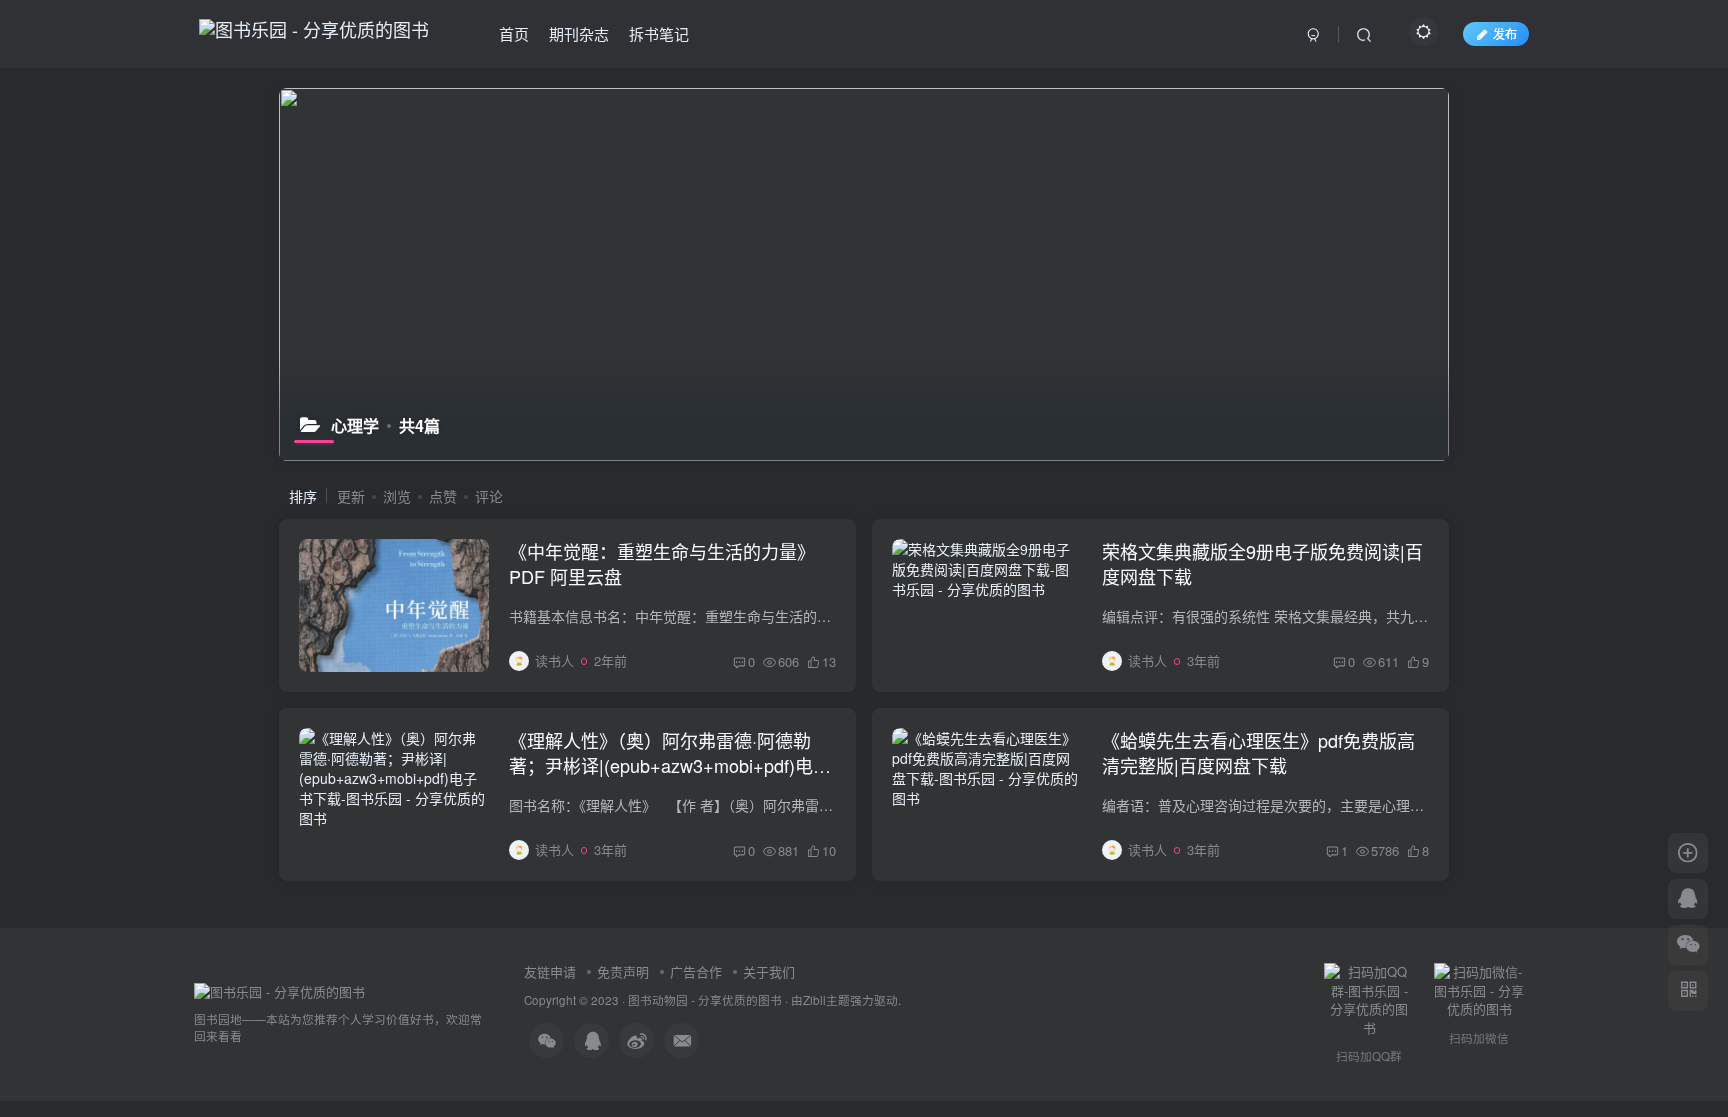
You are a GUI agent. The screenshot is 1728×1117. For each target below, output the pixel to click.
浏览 (397, 496)
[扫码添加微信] (1688, 945)
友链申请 (550, 971)
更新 (351, 496)
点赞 (443, 496)
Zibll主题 (826, 1000)
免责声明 (623, 971)
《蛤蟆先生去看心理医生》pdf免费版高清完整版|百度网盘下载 (1258, 752)
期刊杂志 (579, 33)
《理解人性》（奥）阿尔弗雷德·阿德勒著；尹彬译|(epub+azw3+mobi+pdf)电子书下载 (670, 765)
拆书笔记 (659, 33)
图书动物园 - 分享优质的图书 (705, 1000)
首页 (514, 33)
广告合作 (696, 971)
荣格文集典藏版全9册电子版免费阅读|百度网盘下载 (1262, 563)
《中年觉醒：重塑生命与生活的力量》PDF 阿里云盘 (662, 563)
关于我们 (769, 971)
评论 (489, 496)
